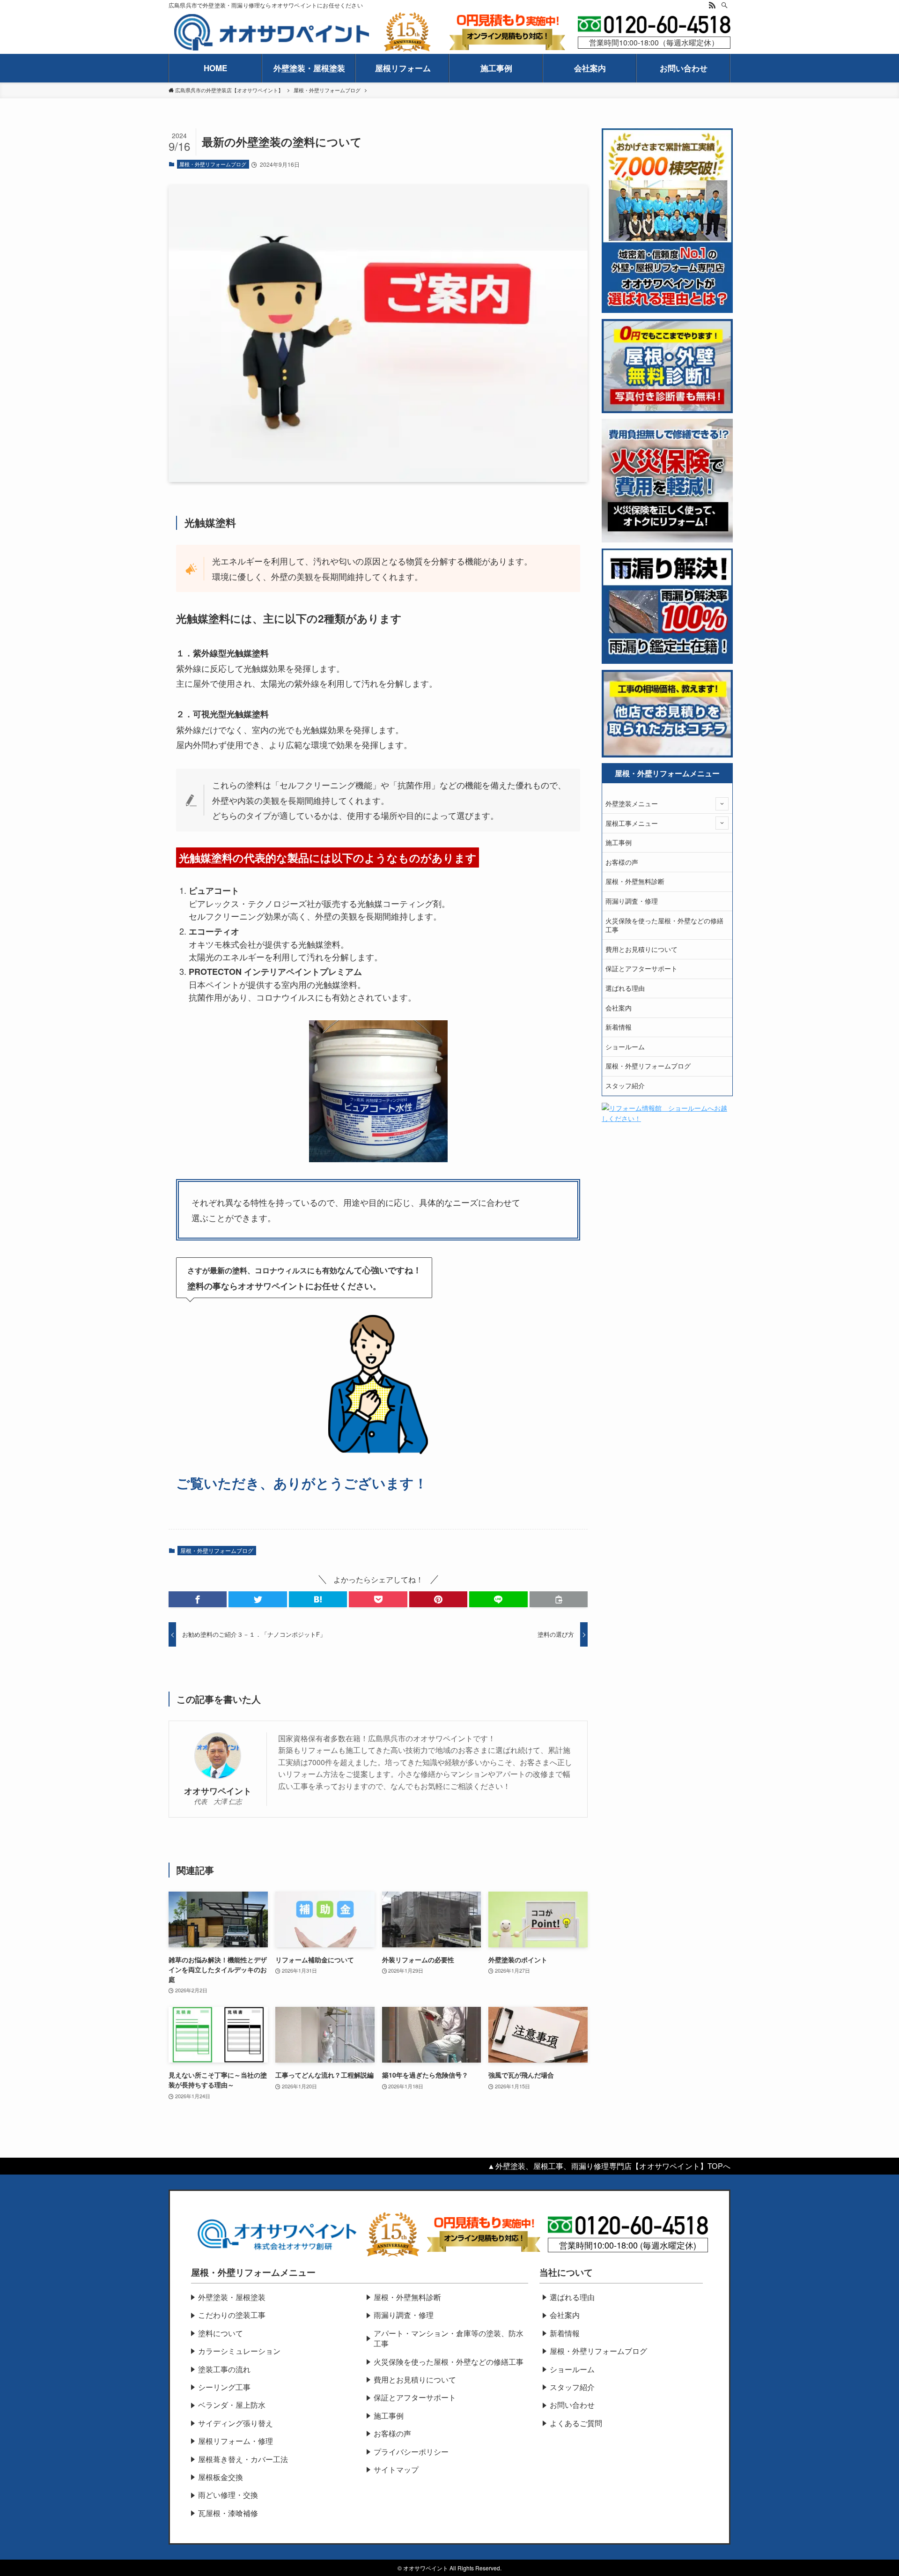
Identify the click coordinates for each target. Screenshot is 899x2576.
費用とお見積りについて (641, 949)
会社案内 (619, 1008)
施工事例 (619, 842)
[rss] (712, 5)
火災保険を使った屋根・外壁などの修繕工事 (664, 925)
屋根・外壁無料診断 (635, 881)
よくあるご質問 (576, 2423)
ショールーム (625, 1047)
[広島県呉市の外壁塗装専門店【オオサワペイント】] (272, 33)
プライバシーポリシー (411, 2452)
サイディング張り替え (236, 2423)
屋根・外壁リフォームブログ (213, 164)
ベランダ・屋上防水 (232, 2405)
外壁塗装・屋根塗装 (232, 2297)
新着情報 (619, 1027)
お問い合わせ (572, 2405)
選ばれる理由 (625, 988)
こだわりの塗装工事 (232, 2315)
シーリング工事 (224, 2387)
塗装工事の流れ (224, 2369)
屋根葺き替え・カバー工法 (243, 2459)
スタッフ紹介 (625, 1085)
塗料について (221, 2333)
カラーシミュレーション (239, 2351)
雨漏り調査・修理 (632, 901)
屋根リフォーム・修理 (236, 2441)
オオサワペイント (218, 1791)
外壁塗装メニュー (632, 803)
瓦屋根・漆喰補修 (228, 2513)
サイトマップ (396, 2469)
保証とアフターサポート (641, 968)
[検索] (724, 5)
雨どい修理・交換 (228, 2495)
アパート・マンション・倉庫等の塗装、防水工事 (449, 2338)
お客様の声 (622, 862)
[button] (198, 1599)
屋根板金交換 (221, 2477)
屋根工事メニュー (632, 823)
